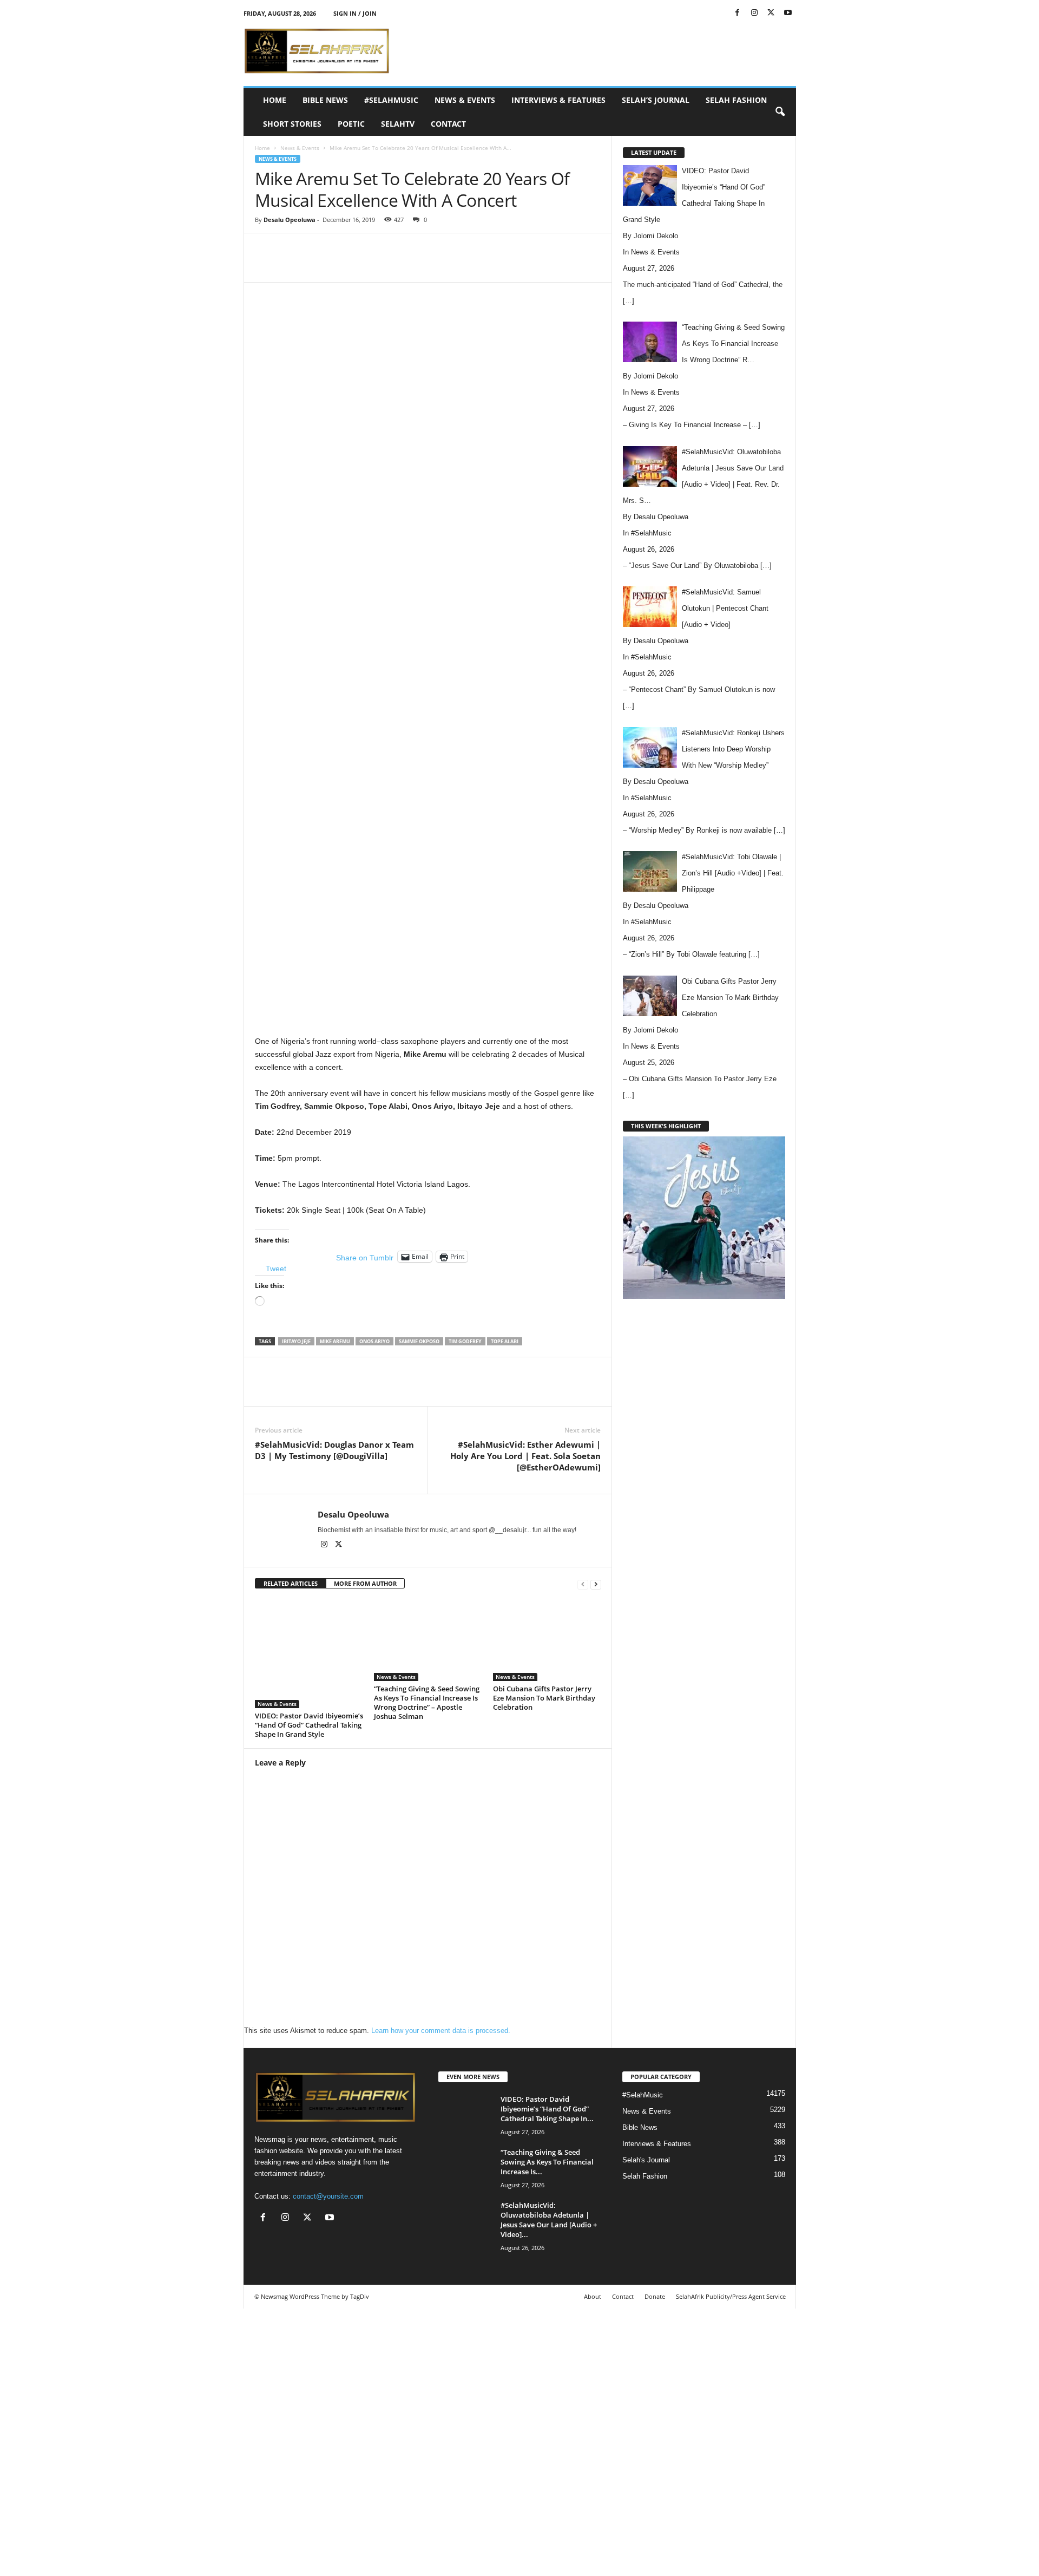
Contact (448, 124)
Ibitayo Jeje (296, 1341)
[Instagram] (754, 13)
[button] (780, 112)
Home (275, 100)
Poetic (351, 124)
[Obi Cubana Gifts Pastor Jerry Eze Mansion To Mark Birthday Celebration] (547, 1640)
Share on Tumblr (365, 1257)
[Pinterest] (379, 266)
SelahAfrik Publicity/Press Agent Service (731, 2296)
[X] (771, 13)
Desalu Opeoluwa (290, 220)
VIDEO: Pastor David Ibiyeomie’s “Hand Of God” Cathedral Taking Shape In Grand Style (309, 1725)
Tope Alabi (505, 1341)
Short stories (292, 124)
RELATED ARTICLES (291, 1583)
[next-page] (596, 1584)
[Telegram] (479, 266)
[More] (504, 266)
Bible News (325, 100)
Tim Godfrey (465, 1341)
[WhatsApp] (404, 266)
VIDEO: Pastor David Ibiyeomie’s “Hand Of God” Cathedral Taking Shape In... (547, 2109)
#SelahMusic (391, 100)
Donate (655, 2296)
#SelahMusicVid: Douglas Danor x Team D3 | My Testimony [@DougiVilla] (334, 1450)
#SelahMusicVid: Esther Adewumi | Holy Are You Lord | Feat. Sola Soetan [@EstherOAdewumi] (525, 1456)
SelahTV (398, 124)
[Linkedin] (429, 266)
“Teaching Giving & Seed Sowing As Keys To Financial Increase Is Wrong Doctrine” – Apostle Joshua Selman (427, 1702)
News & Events (465, 100)
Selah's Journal (646, 2160)
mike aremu (335, 1341)
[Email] (454, 266)
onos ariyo (374, 1341)
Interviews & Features (558, 100)
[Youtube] (788, 13)
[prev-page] (583, 1584)
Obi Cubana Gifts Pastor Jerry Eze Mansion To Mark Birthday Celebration (544, 1698)
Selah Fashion (736, 100)
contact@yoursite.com (328, 2196)
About (593, 2296)
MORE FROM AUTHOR (365, 1583)
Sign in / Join (355, 13)
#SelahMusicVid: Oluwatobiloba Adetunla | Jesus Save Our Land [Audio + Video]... (549, 2220)
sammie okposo (419, 1341)
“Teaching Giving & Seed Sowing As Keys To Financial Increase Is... (547, 2162)
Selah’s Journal (656, 100)
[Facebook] (738, 13)
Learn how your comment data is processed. (441, 2031)
